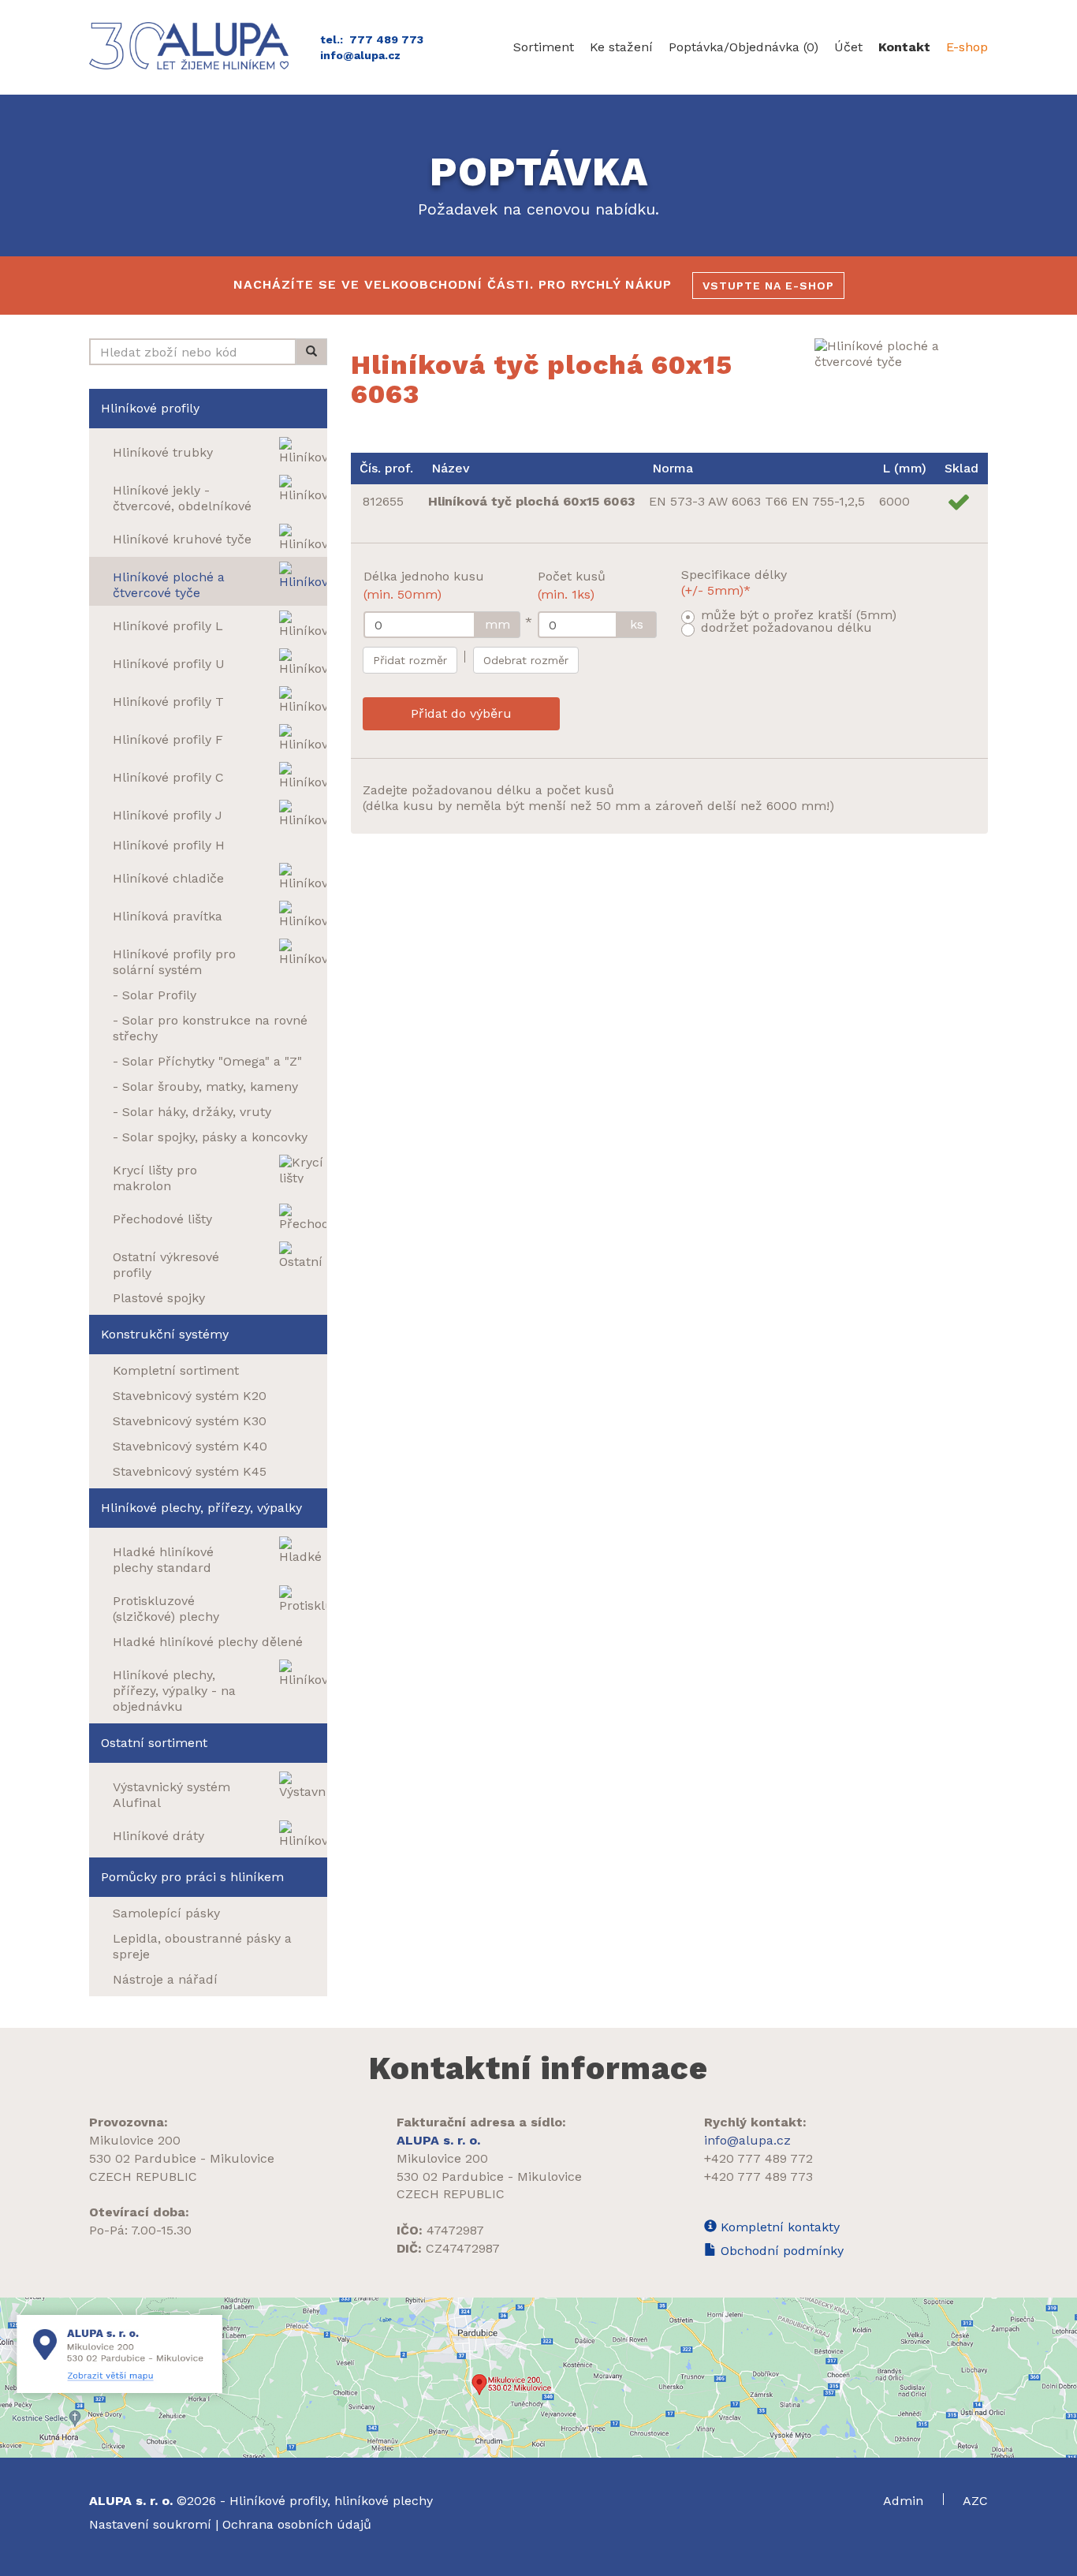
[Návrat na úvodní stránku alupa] (193, 46)
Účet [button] (848, 47)
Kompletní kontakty (778, 2227)
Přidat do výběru (461, 713)
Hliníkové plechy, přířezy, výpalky (201, 1508)
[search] (311, 352)
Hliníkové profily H (169, 845)
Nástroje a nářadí (165, 1979)
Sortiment (544, 47)
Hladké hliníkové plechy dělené (208, 1642)
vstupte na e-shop (768, 286)
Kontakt (904, 47)
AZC (975, 2501)
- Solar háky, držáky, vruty (192, 1112)
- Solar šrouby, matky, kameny (205, 1086)
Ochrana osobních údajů (297, 2524)
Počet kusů (572, 585)
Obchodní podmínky (780, 2251)
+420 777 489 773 (758, 2177)
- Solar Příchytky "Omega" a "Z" (207, 1061)
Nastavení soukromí (150, 2524)
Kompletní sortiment (176, 1370)
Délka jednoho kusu (424, 585)
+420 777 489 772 (758, 2158)
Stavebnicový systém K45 (190, 1471)
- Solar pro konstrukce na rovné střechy (210, 1028)
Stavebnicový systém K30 (190, 1421)
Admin (905, 2501)
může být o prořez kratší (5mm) (799, 615)
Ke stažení (621, 47)
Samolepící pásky (166, 1913)
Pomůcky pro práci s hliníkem (192, 1877)
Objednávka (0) (743, 47)
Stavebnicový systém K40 (190, 1446)
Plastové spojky (159, 1298)
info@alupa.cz (360, 55)
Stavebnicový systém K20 (190, 1396)
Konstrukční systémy (165, 1334)
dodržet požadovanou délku (786, 627)
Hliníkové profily (150, 408)
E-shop (967, 47)
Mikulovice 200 (135, 2140)
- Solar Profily (155, 995)
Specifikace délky (734, 582)
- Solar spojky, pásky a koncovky (210, 1137)
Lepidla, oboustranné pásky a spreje (202, 1946)
